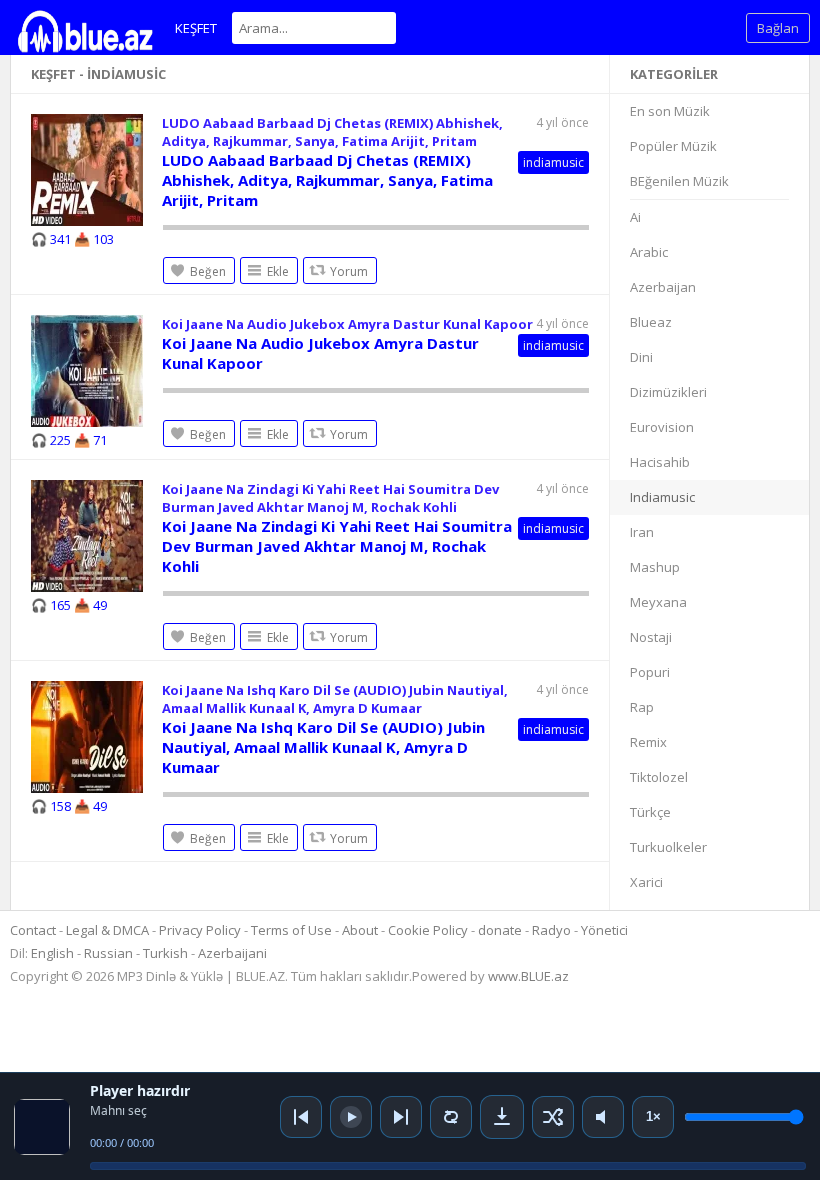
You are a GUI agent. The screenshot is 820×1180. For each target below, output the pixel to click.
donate (500, 930)
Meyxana (658, 602)
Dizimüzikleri (668, 392)
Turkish (165, 953)
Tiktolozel (659, 777)
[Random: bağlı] (553, 1117)
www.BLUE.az (528, 976)
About (360, 930)
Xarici (646, 882)
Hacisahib (660, 462)
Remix (648, 742)
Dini (641, 357)
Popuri (650, 672)
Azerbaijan (663, 287)
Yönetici (604, 930)
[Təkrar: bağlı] (451, 1117)
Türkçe (650, 812)
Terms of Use (291, 930)
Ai (635, 217)
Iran (642, 532)
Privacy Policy (200, 930)
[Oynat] (351, 1117)
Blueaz (651, 322)
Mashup (655, 567)
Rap (642, 707)
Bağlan (778, 28)
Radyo (551, 930)
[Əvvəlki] (301, 1117)
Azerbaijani (232, 953)
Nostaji (651, 637)
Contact (33, 930)
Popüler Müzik (673, 146)
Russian (108, 953)
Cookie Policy (429, 930)
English (52, 953)
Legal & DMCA (107, 930)
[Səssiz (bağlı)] (603, 1117)
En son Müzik (670, 111)
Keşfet (196, 28)
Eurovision (662, 427)
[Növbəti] (401, 1117)
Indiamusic (662, 497)
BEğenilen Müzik (679, 181)
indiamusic (553, 162)
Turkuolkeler (668, 847)
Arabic (649, 252)
